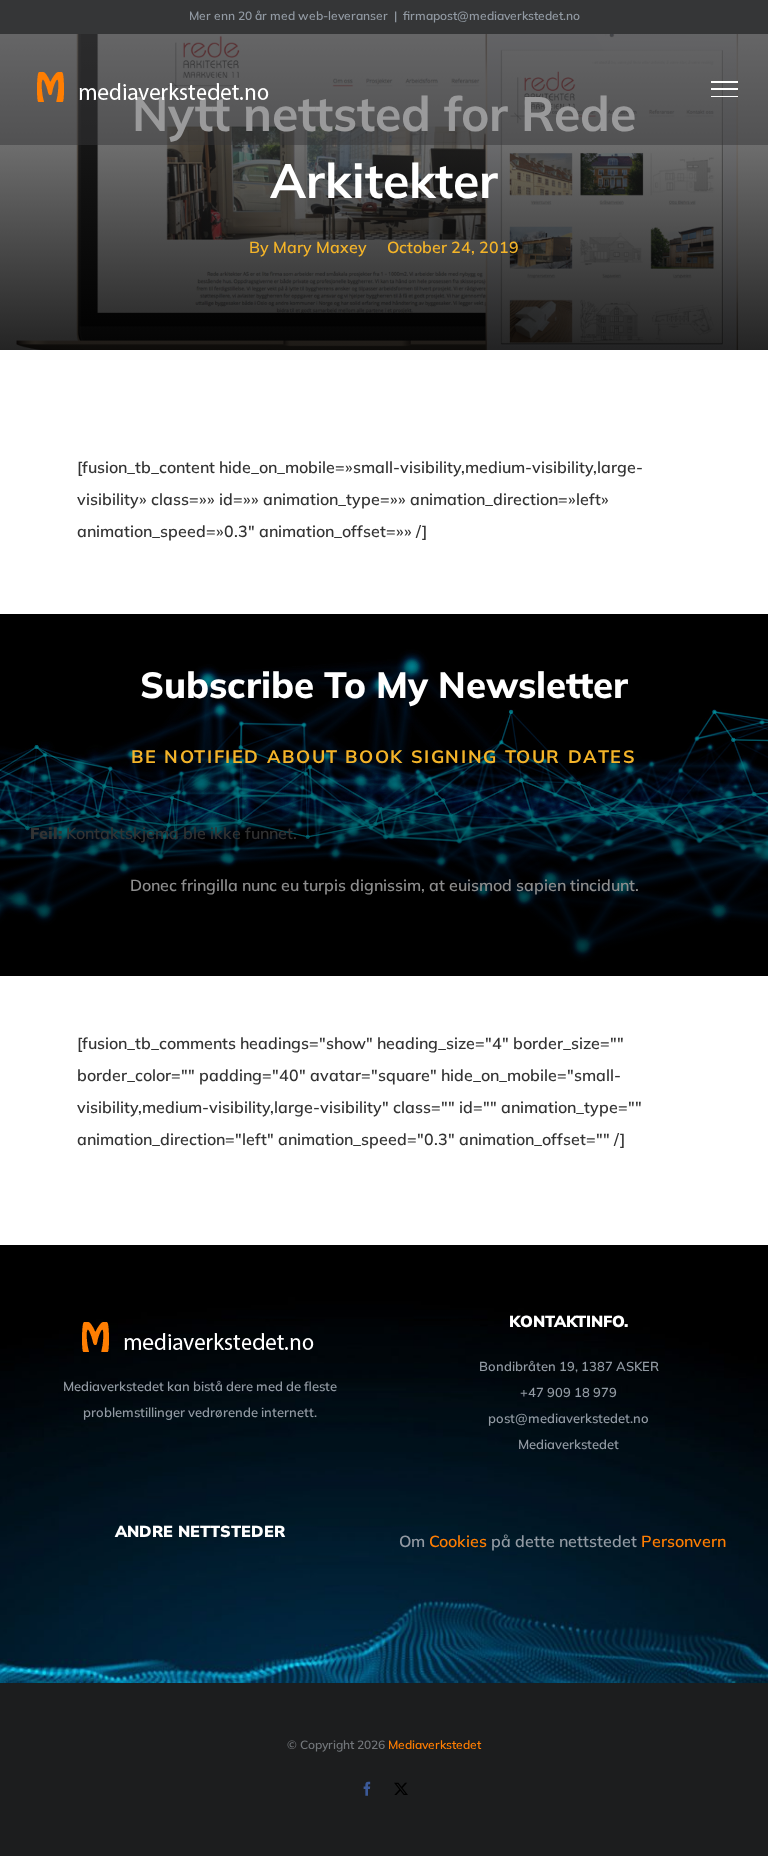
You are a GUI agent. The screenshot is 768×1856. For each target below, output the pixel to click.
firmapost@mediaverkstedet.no (491, 15)
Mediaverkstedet (434, 1744)
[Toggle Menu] (725, 89)
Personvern (683, 1541)
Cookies (458, 1541)
